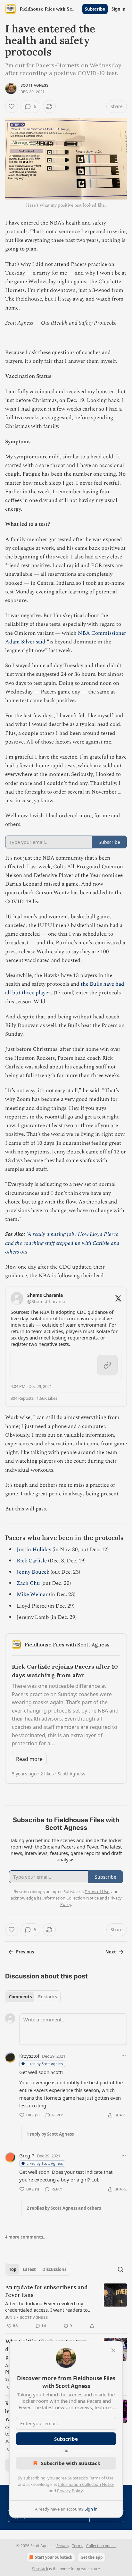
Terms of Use (101, 2478)
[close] (113, 2350)
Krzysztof (29, 2056)
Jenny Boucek (33, 1572)
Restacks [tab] (47, 1997)
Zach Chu (28, 1583)
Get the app (92, 2557)
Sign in (119, 9)
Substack (40, 2569)
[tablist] (33, 1997)
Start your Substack (54, 2557)
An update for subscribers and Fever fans (46, 2291)
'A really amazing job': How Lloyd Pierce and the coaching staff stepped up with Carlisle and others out (62, 1243)
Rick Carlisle (32, 1561)
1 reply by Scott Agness (50, 2134)
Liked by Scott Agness (45, 2064)
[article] (66, 2307)
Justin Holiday (34, 1550)
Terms (78, 2546)
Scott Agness (34, 85)
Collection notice (101, 2546)
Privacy (63, 2546)
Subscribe (95, 9)
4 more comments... (26, 2237)
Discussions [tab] (54, 2269)
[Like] (12, 106)
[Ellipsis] (124, 2056)
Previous (25, 1952)
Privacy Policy (70, 2491)
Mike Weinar (32, 1594)
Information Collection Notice (86, 2484)
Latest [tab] (29, 2269)
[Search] (120, 2269)
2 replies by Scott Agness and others (64, 2208)
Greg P (27, 2155)
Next (111, 1952)
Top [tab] (13, 2269)
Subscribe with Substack (71, 2463)
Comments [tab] (20, 1997)
